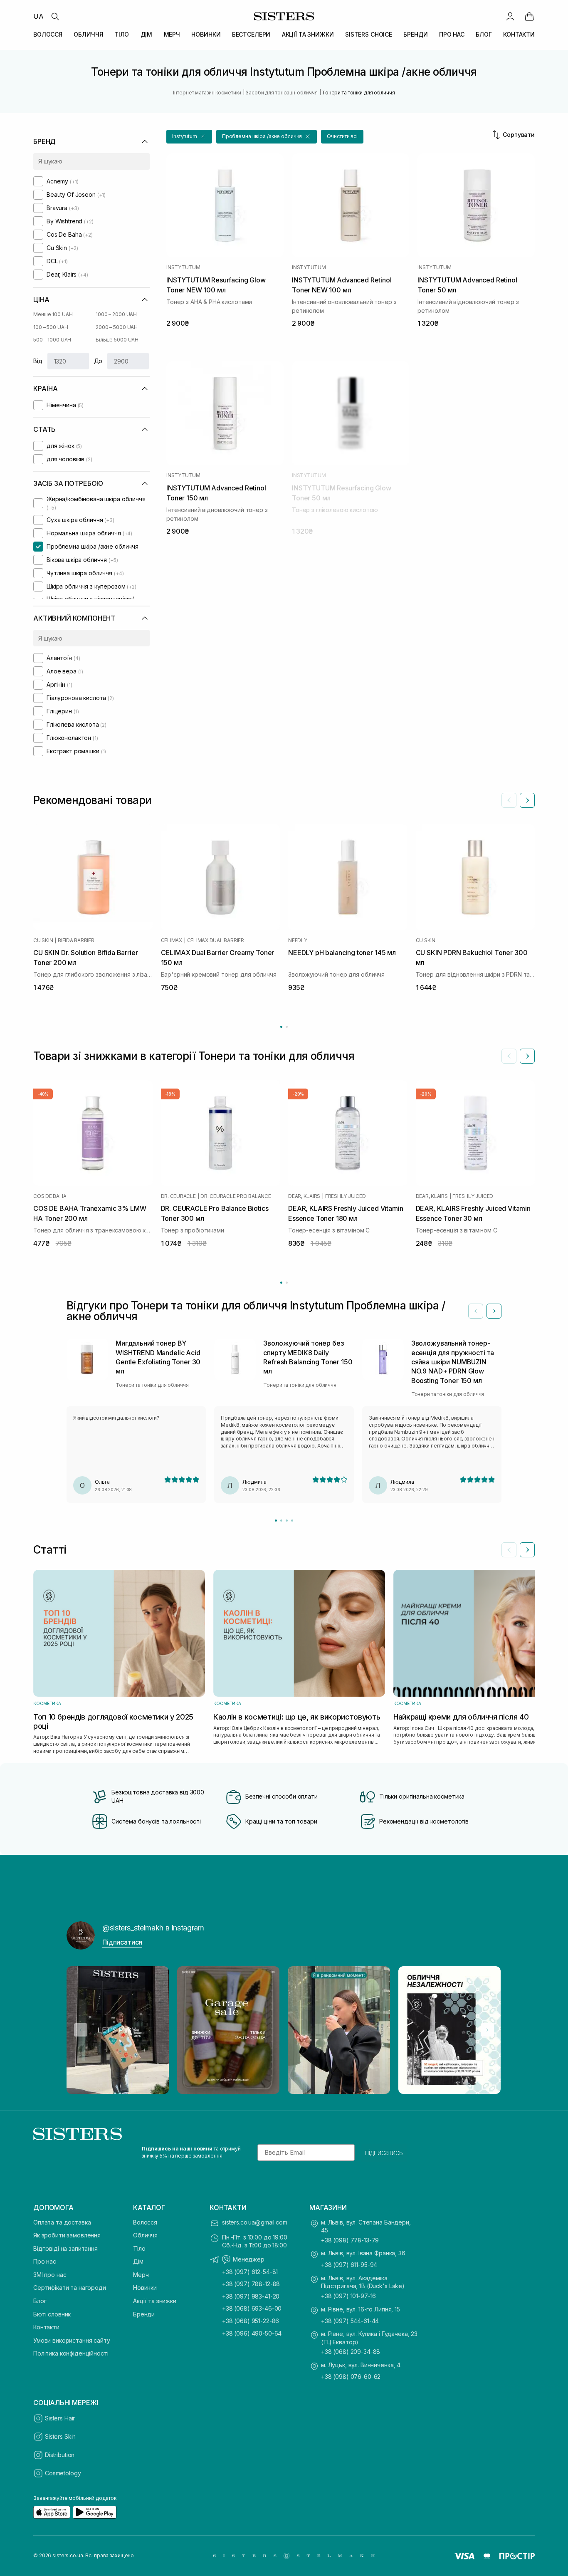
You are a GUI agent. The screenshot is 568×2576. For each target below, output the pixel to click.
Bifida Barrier (76, 940)
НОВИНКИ (206, 34)
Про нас (45, 2261)
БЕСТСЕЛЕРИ (251, 34)
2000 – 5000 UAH (117, 327)
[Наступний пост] (487, 2030)
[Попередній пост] (81, 2030)
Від (38, 361)
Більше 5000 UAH (117, 340)
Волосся (145, 2222)
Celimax (172, 940)
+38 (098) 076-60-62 (351, 2377)
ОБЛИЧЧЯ (88, 34)
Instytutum (183, 267)
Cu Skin (43, 940)
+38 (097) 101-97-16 (348, 2296)
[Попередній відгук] (476, 1311)
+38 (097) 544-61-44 (350, 2321)
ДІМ (147, 34)
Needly (298, 940)
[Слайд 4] (292, 1521)
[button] (189, 137)
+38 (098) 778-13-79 (350, 2240)
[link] (529, 16)
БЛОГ (484, 34)
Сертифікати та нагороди (70, 2288)
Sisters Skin (60, 2436)
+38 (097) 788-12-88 (251, 2284)
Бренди (144, 2314)
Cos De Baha (50, 1196)
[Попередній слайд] (509, 800)
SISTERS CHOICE (369, 34)
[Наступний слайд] (527, 800)
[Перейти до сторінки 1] (281, 1027)
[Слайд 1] (276, 1521)
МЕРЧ (172, 34)
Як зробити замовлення (67, 2235)
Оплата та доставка (62, 2222)
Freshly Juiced (346, 1196)
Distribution (60, 2455)
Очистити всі (342, 136)
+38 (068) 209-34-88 (351, 2352)
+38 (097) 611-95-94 (349, 2265)
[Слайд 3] (287, 1521)
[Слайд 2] (281, 1521)
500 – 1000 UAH (52, 340)
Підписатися (122, 1942)
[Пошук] (55, 16)
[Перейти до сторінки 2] (287, 1027)
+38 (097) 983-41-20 (251, 2296)
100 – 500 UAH (51, 327)
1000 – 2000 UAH (116, 314)
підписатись (384, 2153)
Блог (40, 2301)
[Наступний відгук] (494, 1311)
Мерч (141, 2275)
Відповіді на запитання (65, 2248)
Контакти (46, 2327)
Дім (138, 2261)
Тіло (139, 2248)
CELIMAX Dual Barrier (216, 940)
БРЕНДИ (415, 34)
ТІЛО (122, 34)
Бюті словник (52, 2314)
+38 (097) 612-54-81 (250, 2272)
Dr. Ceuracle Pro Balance (236, 1196)
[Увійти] (510, 16)
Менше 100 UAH (53, 314)
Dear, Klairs (304, 1196)
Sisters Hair (60, 2418)
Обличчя (145, 2235)
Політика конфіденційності (71, 2353)
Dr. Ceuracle (178, 1196)
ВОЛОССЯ (48, 34)
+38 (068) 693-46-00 (252, 2308)
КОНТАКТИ (519, 34)
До (98, 361)
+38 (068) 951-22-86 (251, 2321)
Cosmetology (63, 2473)
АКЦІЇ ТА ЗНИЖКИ (308, 34)
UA (38, 16)
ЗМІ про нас (50, 2275)
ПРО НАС (452, 34)
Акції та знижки (155, 2301)
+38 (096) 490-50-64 (252, 2333)
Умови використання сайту (72, 2340)
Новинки (145, 2288)
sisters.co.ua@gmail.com (255, 2222)
